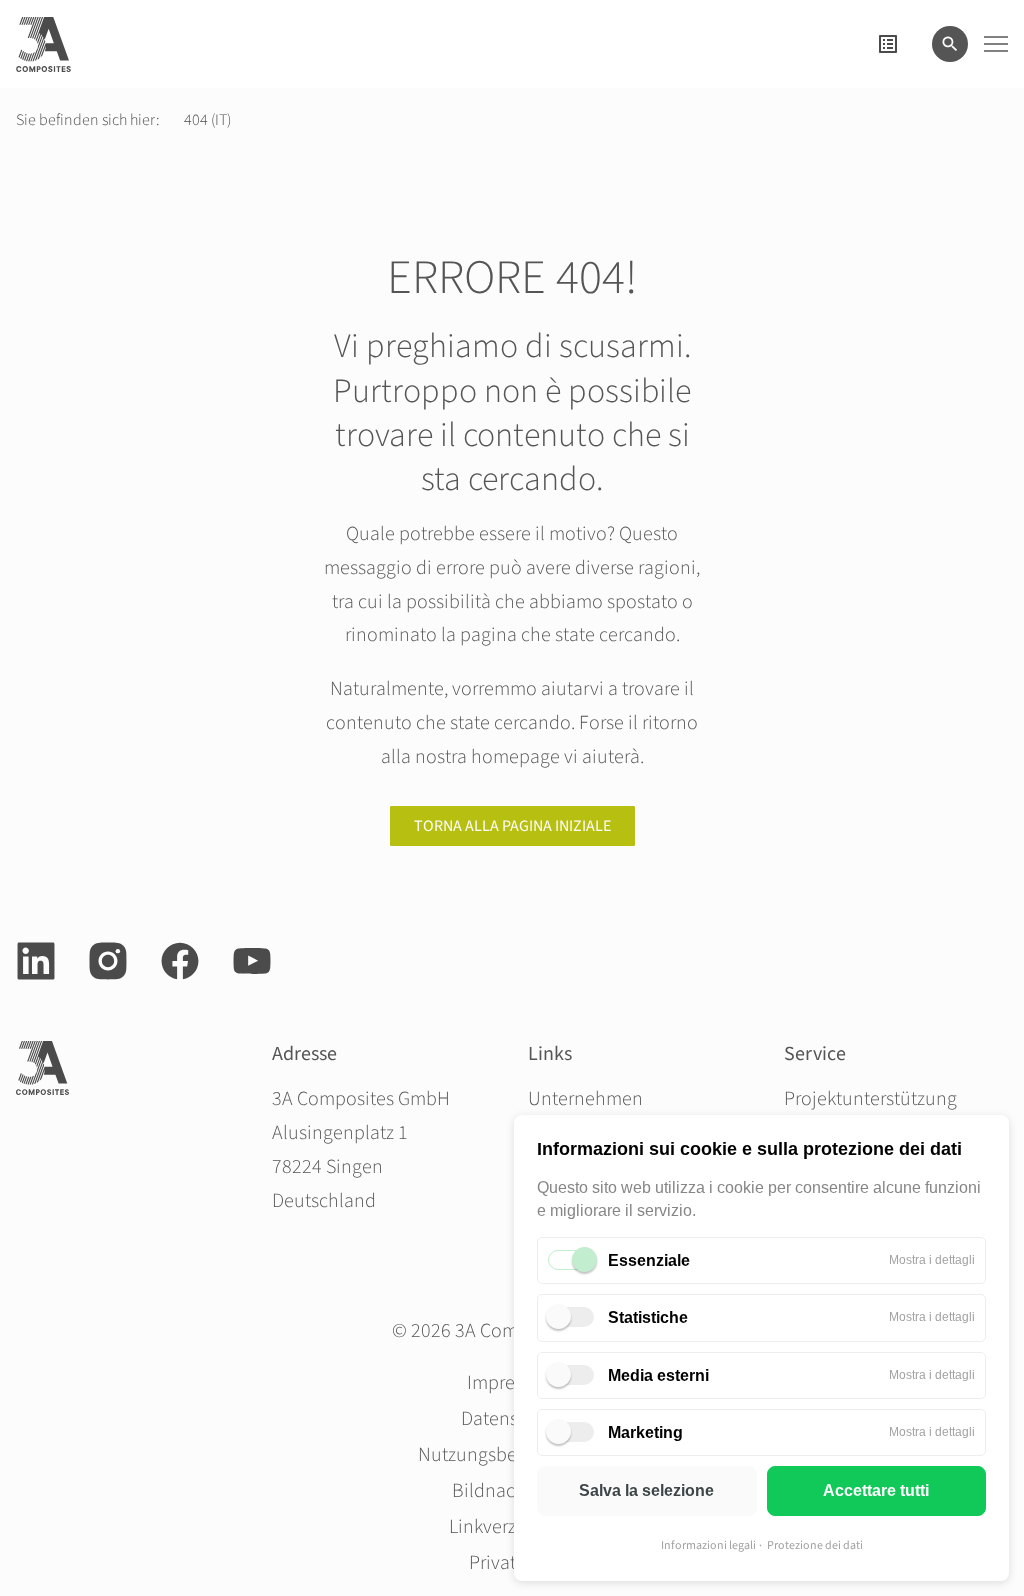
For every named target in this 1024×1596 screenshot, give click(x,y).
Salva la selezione (646, 1490)
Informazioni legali (708, 1545)
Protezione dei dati (815, 1545)
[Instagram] (108, 961)
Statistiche (648, 1317)
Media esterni (658, 1375)
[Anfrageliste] (888, 44)
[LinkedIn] (36, 961)
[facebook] (180, 961)
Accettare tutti (876, 1490)
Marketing (645, 1432)
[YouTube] (252, 961)
